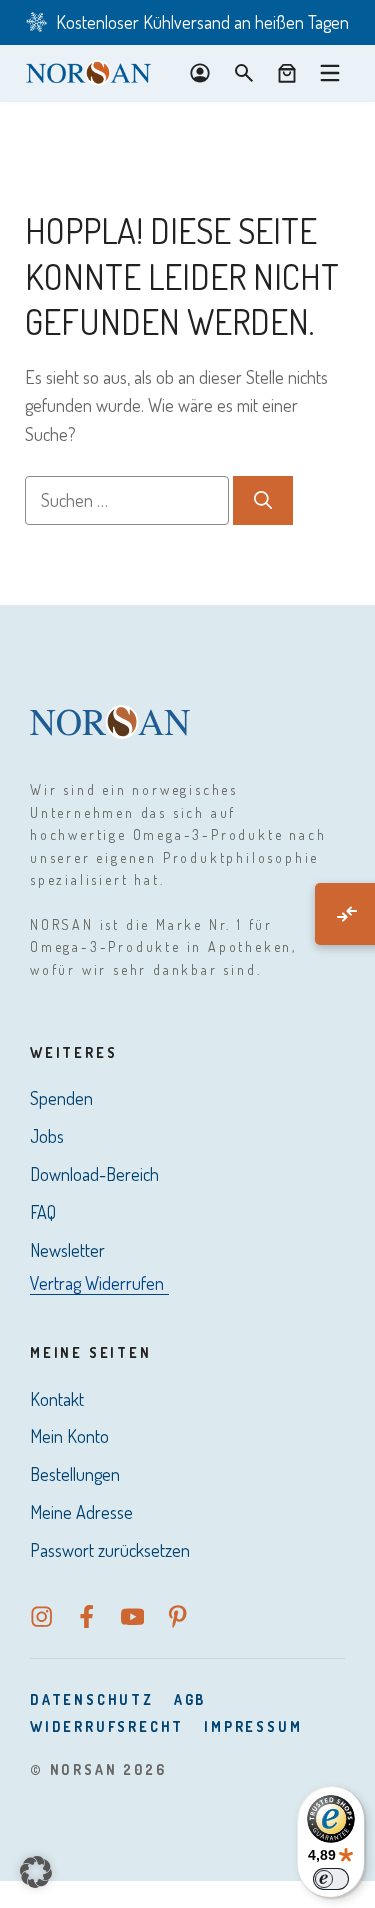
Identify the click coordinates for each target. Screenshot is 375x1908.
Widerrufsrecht (107, 1726)
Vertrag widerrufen (97, 1283)
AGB (190, 1699)
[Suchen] (263, 500)
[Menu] (330, 73)
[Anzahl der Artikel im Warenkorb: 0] (287, 73)
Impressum (253, 1726)
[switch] (331, 1879)
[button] (36, 1872)
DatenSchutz (92, 1699)
